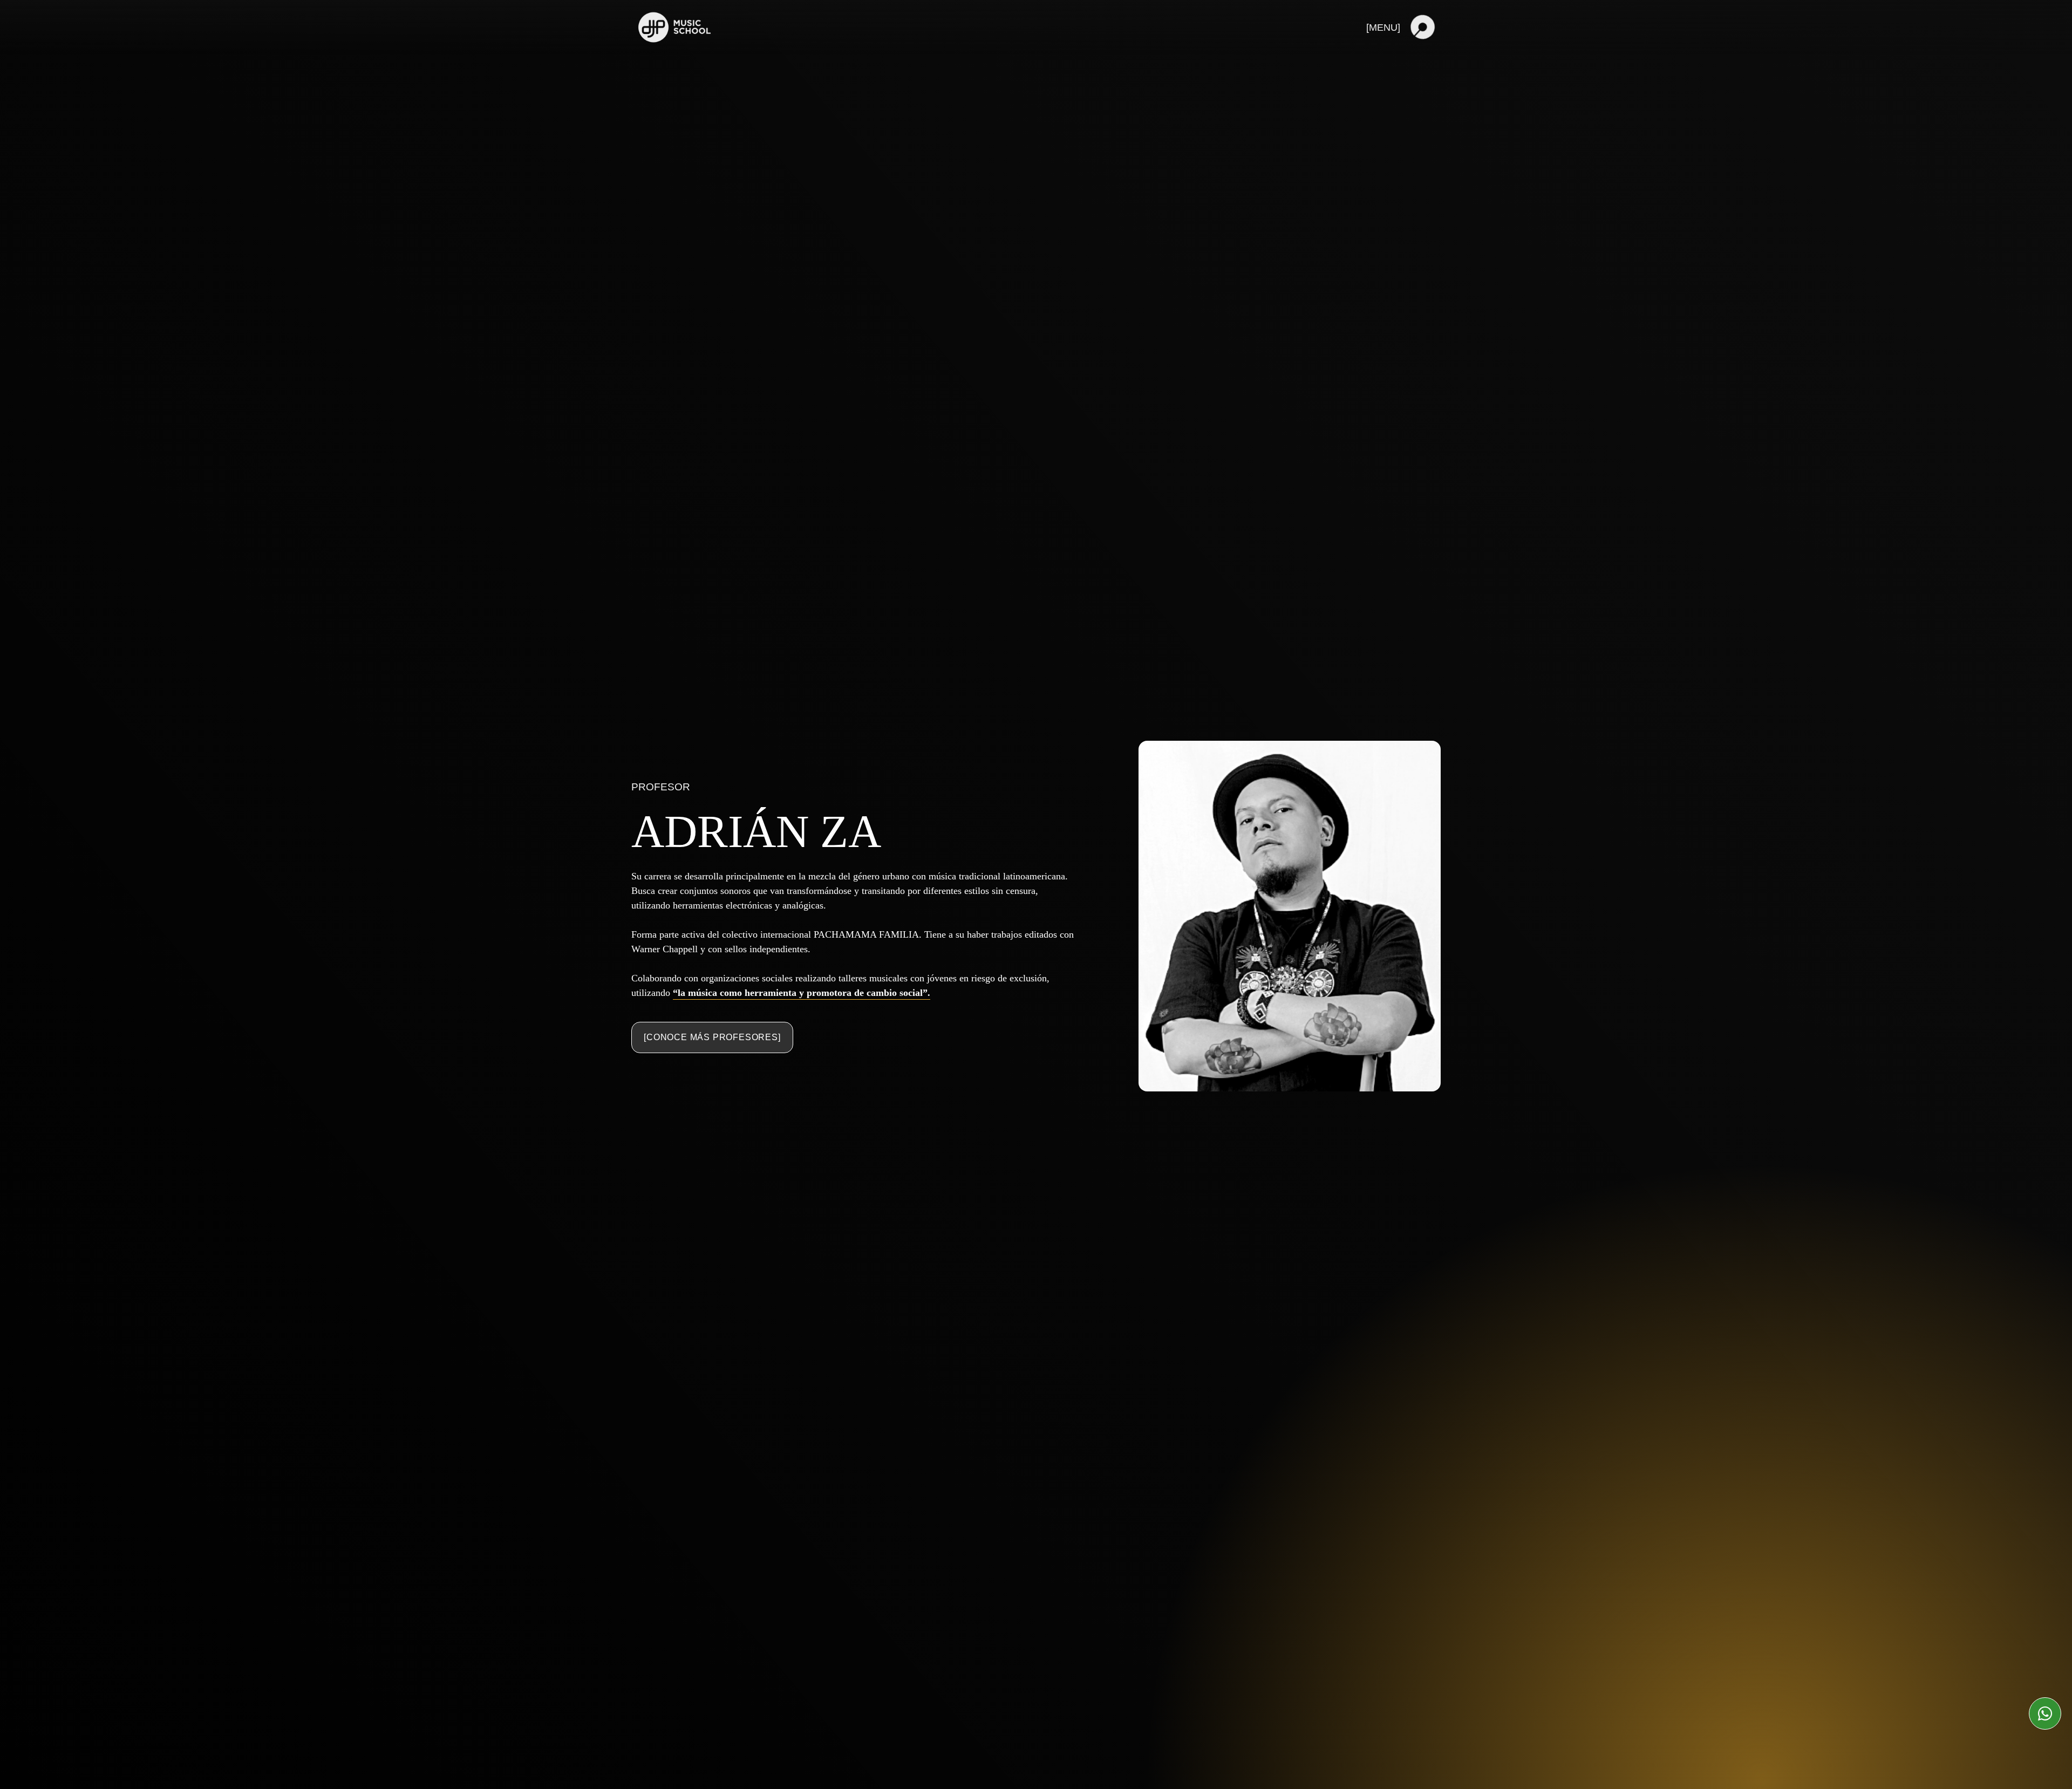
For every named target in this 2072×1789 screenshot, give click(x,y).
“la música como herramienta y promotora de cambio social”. (802, 993)
